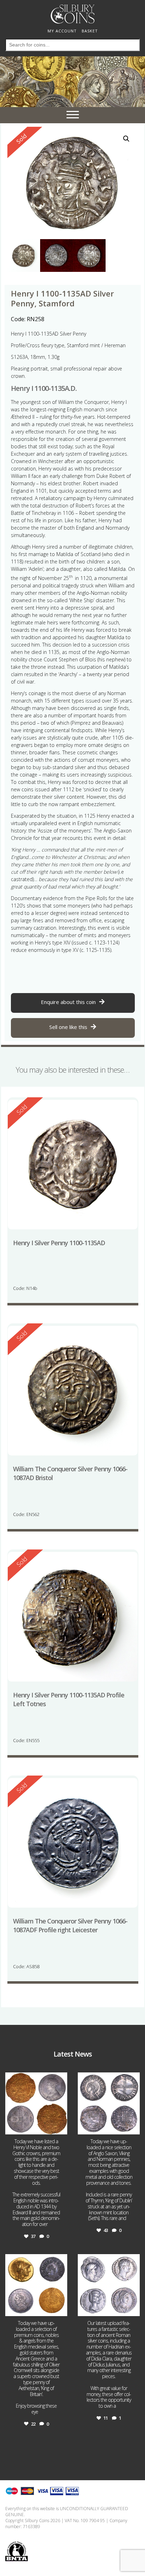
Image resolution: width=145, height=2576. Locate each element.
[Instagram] (61, 2128)
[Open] (36, 2103)
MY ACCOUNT (62, 31)
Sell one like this (68, 1027)
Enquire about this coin (68, 1002)
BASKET (90, 31)
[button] (126, 139)
